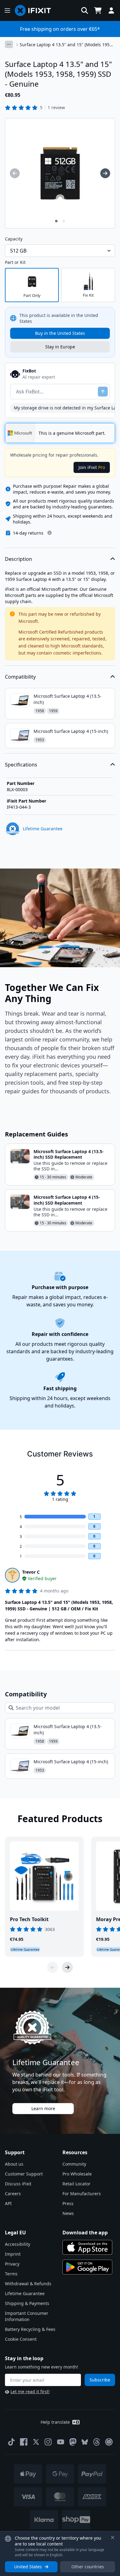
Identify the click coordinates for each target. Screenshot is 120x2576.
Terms (11, 2274)
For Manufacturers (82, 2194)
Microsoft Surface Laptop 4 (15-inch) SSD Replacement (67, 1200)
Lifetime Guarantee (25, 2293)
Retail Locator (76, 2184)
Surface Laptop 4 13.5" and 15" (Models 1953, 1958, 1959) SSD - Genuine (66, 45)
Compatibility (20, 677)
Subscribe (100, 2380)
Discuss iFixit (18, 2184)
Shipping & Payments (27, 2303)
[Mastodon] (73, 2442)
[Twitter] (36, 2442)
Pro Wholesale (77, 2174)
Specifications (21, 765)
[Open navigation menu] (7, 10)
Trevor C (31, 1572)
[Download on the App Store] (87, 2247)
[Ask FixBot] (103, 392)
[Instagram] (48, 2442)
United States (28, 2567)
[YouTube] (61, 2442)
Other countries (88, 2567)
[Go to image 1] (56, 221)
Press (68, 2203)
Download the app (85, 2233)
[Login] (111, 10)
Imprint (13, 2254)
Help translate (55, 2422)
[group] (15, 173)
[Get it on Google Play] (87, 2267)
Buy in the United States (60, 333)
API (8, 2203)
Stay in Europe (60, 347)
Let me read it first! (30, 2391)
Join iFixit (92, 467)
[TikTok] (11, 2442)
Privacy (12, 2264)
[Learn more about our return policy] (50, 533)
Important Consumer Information (27, 2316)
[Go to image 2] (64, 221)
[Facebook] (24, 2442)
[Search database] (85, 10)
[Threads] (97, 2442)
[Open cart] (98, 10)
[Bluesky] (85, 2442)
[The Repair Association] (109, 2442)
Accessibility (18, 2244)
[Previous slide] (53, 1967)
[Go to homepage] (35, 10)
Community (74, 2164)
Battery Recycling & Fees (30, 2329)
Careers (13, 2194)
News (68, 2213)
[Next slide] (67, 1967)
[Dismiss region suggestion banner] (113, 2537)
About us (14, 2164)
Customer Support (24, 2174)
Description (18, 559)
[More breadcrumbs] (9, 44)
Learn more (43, 2108)
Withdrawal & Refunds (28, 2284)
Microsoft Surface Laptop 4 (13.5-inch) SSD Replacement (69, 1154)
